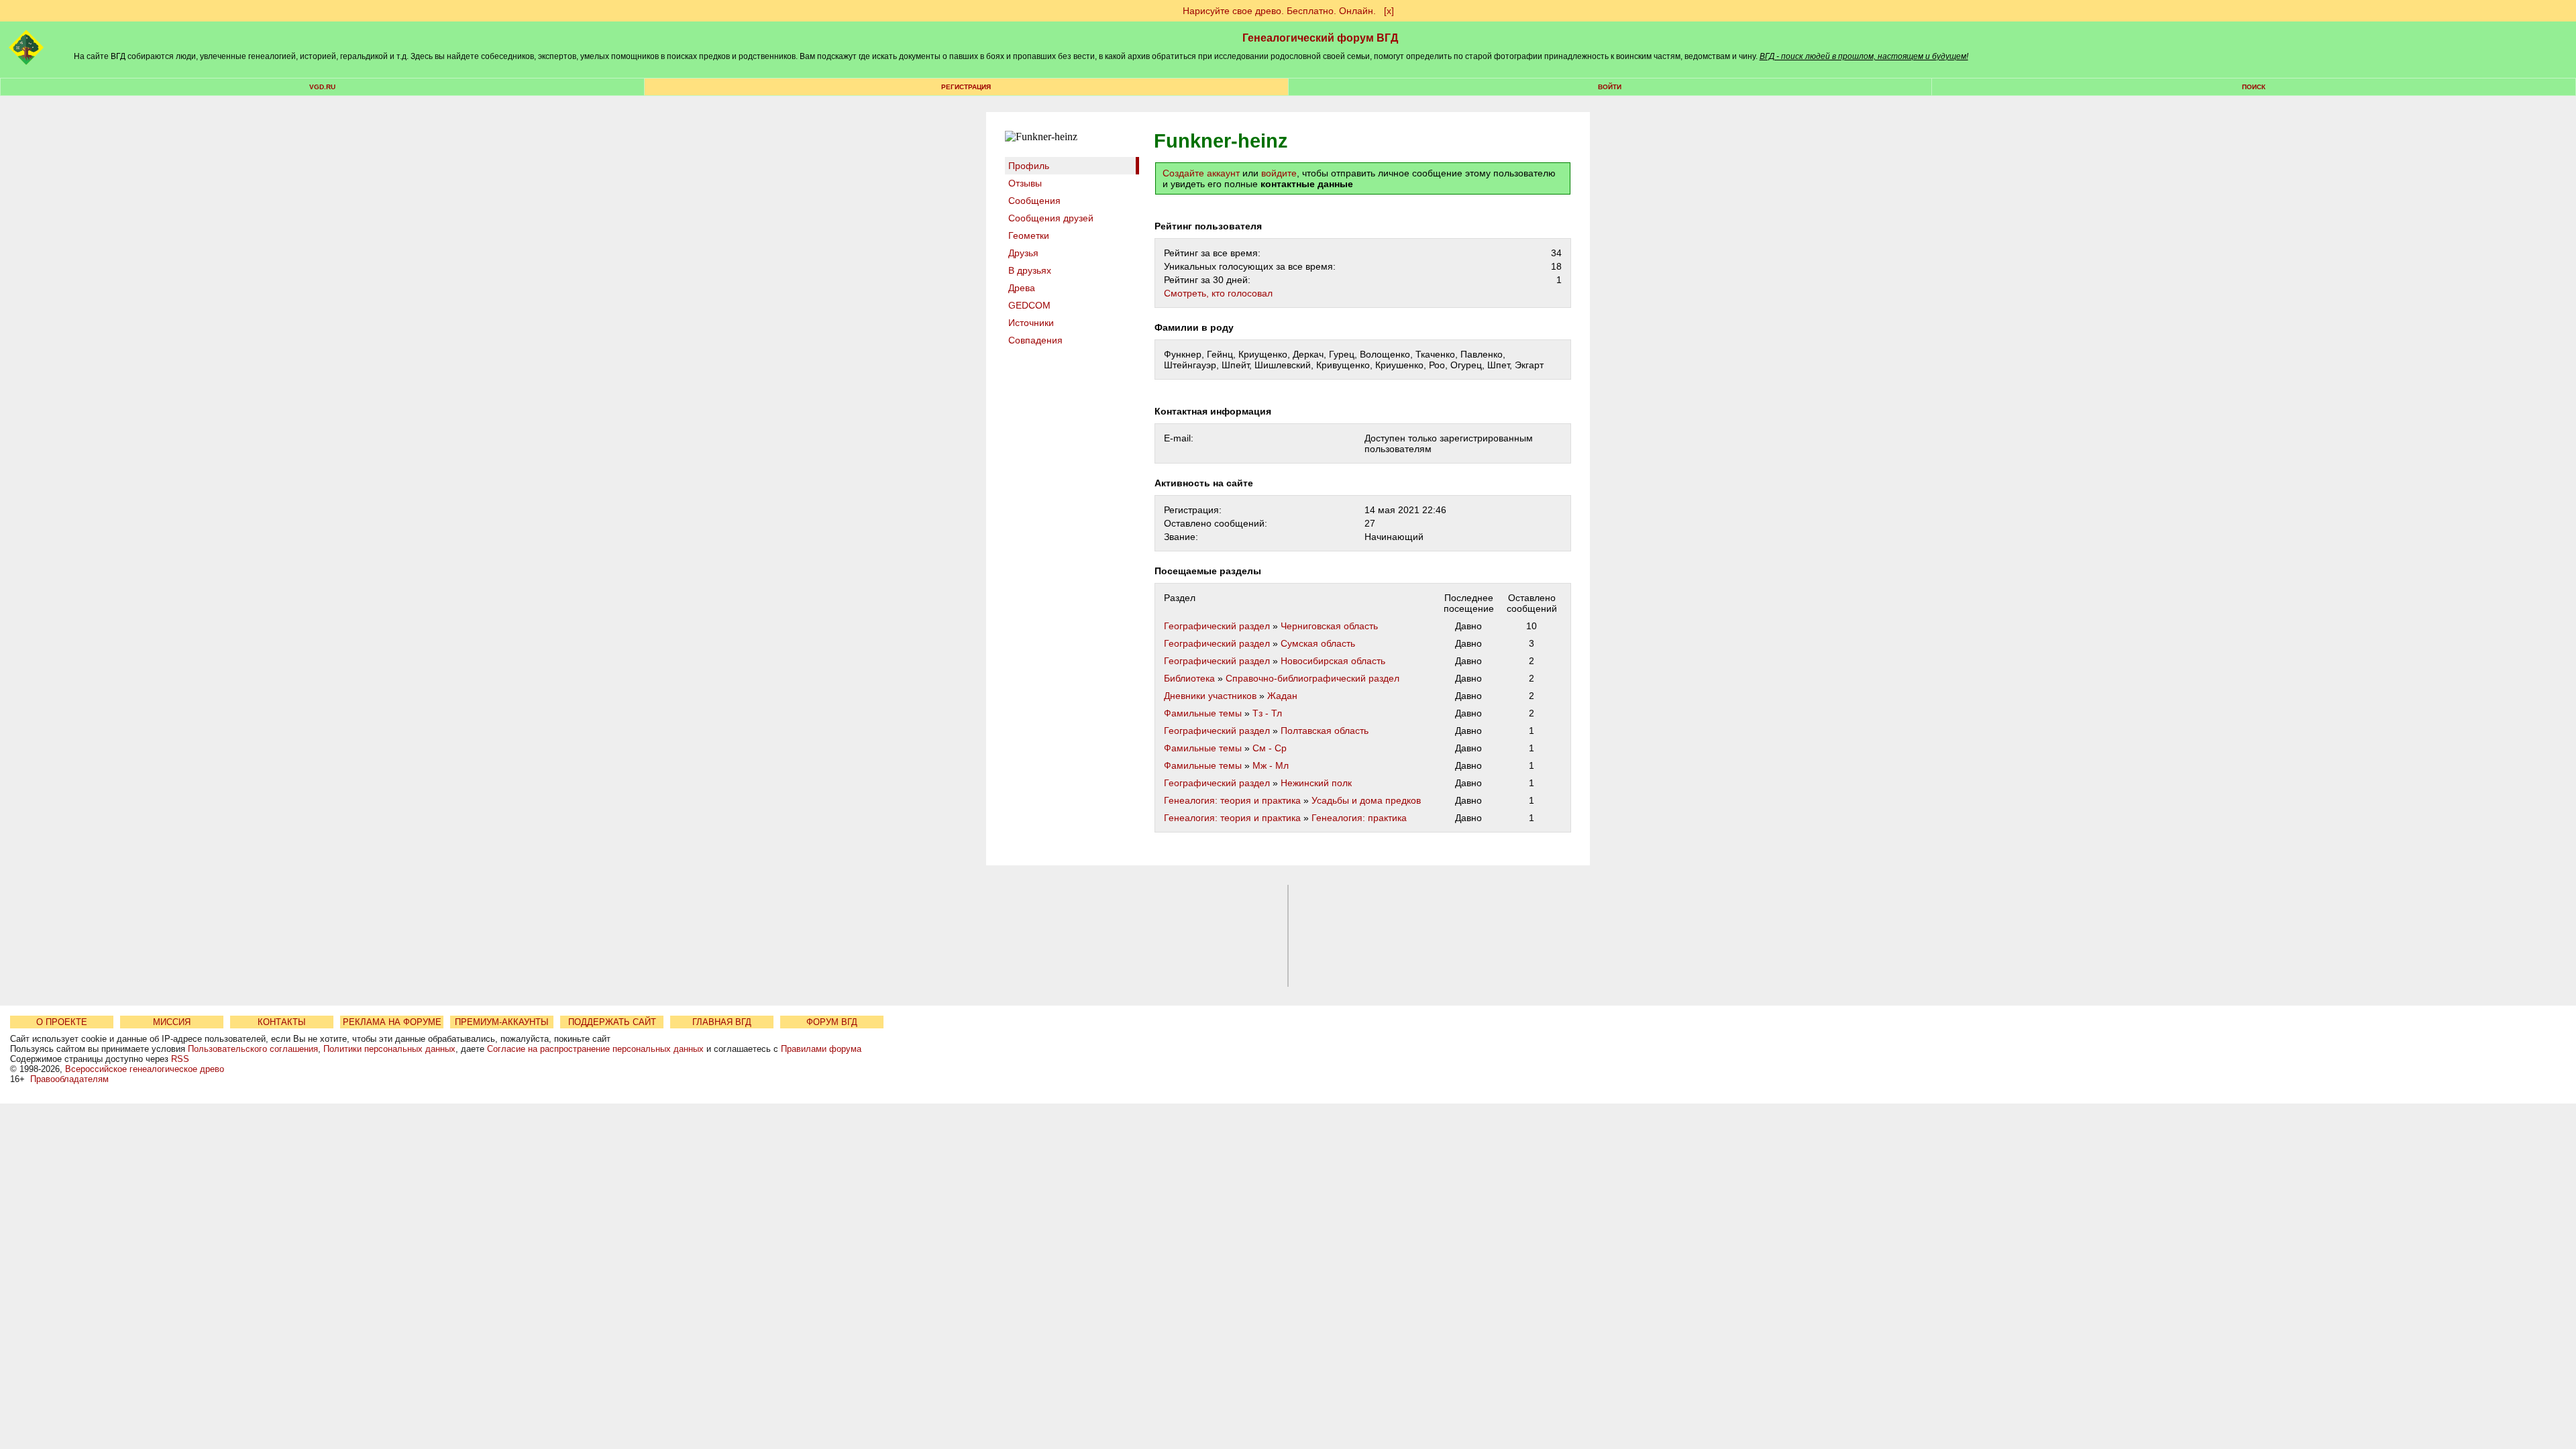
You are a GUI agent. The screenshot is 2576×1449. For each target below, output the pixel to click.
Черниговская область (1329, 626)
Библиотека (1189, 678)
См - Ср (1270, 748)
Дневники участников (1210, 696)
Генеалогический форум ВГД (1320, 38)
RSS (180, 1059)
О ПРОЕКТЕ (62, 1022)
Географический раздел (1217, 626)
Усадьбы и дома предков (1366, 800)
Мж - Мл (1271, 765)
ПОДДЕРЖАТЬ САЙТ (612, 1022)
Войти (1610, 87)
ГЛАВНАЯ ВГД (722, 1022)
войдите (1279, 173)
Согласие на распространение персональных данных (595, 1049)
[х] (1389, 11)
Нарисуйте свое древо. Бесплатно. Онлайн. (1279, 11)
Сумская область (1318, 643)
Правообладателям (69, 1079)
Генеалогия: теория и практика (1232, 800)
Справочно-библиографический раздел (1312, 678)
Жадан (1282, 696)
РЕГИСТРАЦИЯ (966, 87)
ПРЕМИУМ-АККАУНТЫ (502, 1022)
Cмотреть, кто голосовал (1218, 293)
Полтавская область (1325, 731)
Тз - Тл (1267, 713)
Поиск (2254, 87)
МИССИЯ (172, 1022)
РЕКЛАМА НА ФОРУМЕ (392, 1022)
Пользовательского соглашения (253, 1049)
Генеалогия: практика (1359, 818)
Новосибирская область (1333, 661)
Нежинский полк (1316, 783)
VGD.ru (322, 87)
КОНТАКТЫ (282, 1022)
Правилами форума (821, 1049)
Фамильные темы (1203, 713)
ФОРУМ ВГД (832, 1022)
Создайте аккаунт (1201, 173)
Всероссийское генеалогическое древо (145, 1069)
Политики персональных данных (389, 1049)
